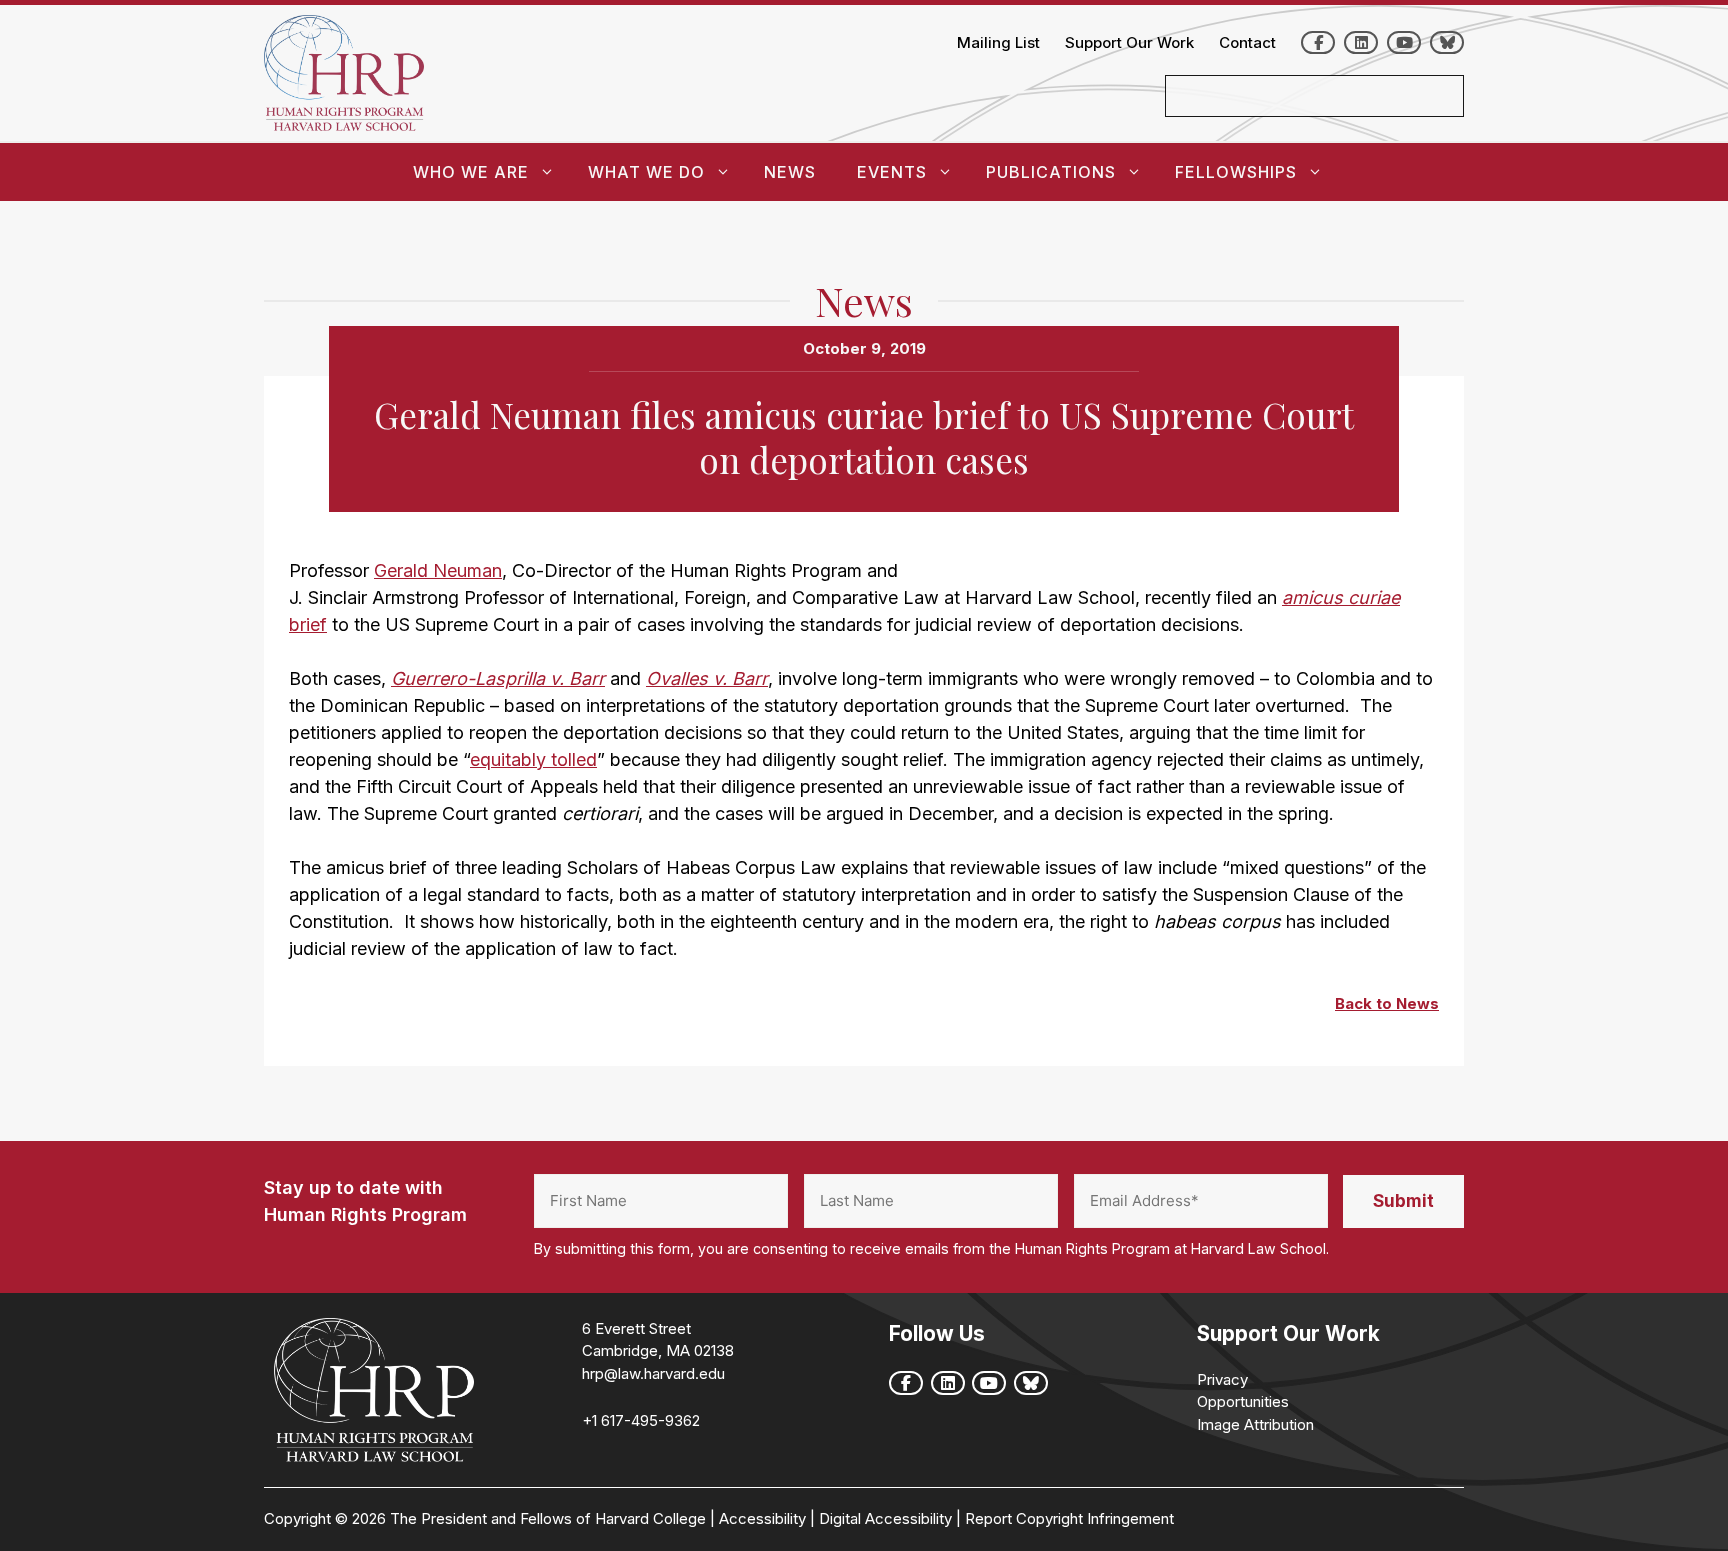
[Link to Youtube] (1404, 42)
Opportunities (1243, 1401)
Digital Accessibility (885, 1518)
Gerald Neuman (438, 570)
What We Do (646, 172)
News (790, 172)
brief (308, 624)
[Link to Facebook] (1318, 42)
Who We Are (471, 172)
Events (892, 172)
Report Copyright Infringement (1069, 1518)
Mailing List (998, 42)
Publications (1051, 172)
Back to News (1387, 1003)
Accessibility (762, 1518)
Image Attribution (1255, 1424)
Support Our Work (1129, 42)
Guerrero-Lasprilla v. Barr (498, 678)
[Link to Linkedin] (1361, 42)
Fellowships (1236, 172)
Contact (1247, 42)
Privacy (1222, 1379)
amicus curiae (1341, 597)
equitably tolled (533, 759)
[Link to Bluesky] (1447, 42)
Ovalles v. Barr (707, 678)
